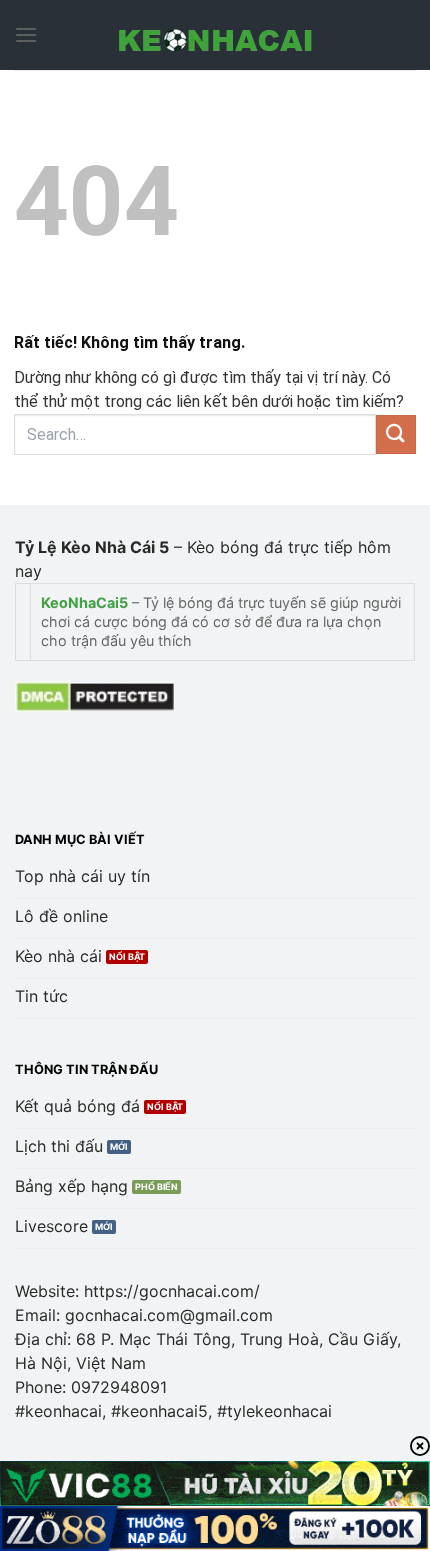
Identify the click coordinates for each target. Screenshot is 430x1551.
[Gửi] (396, 434)
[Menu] (26, 34)
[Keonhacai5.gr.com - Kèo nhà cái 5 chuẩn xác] (215, 35)
